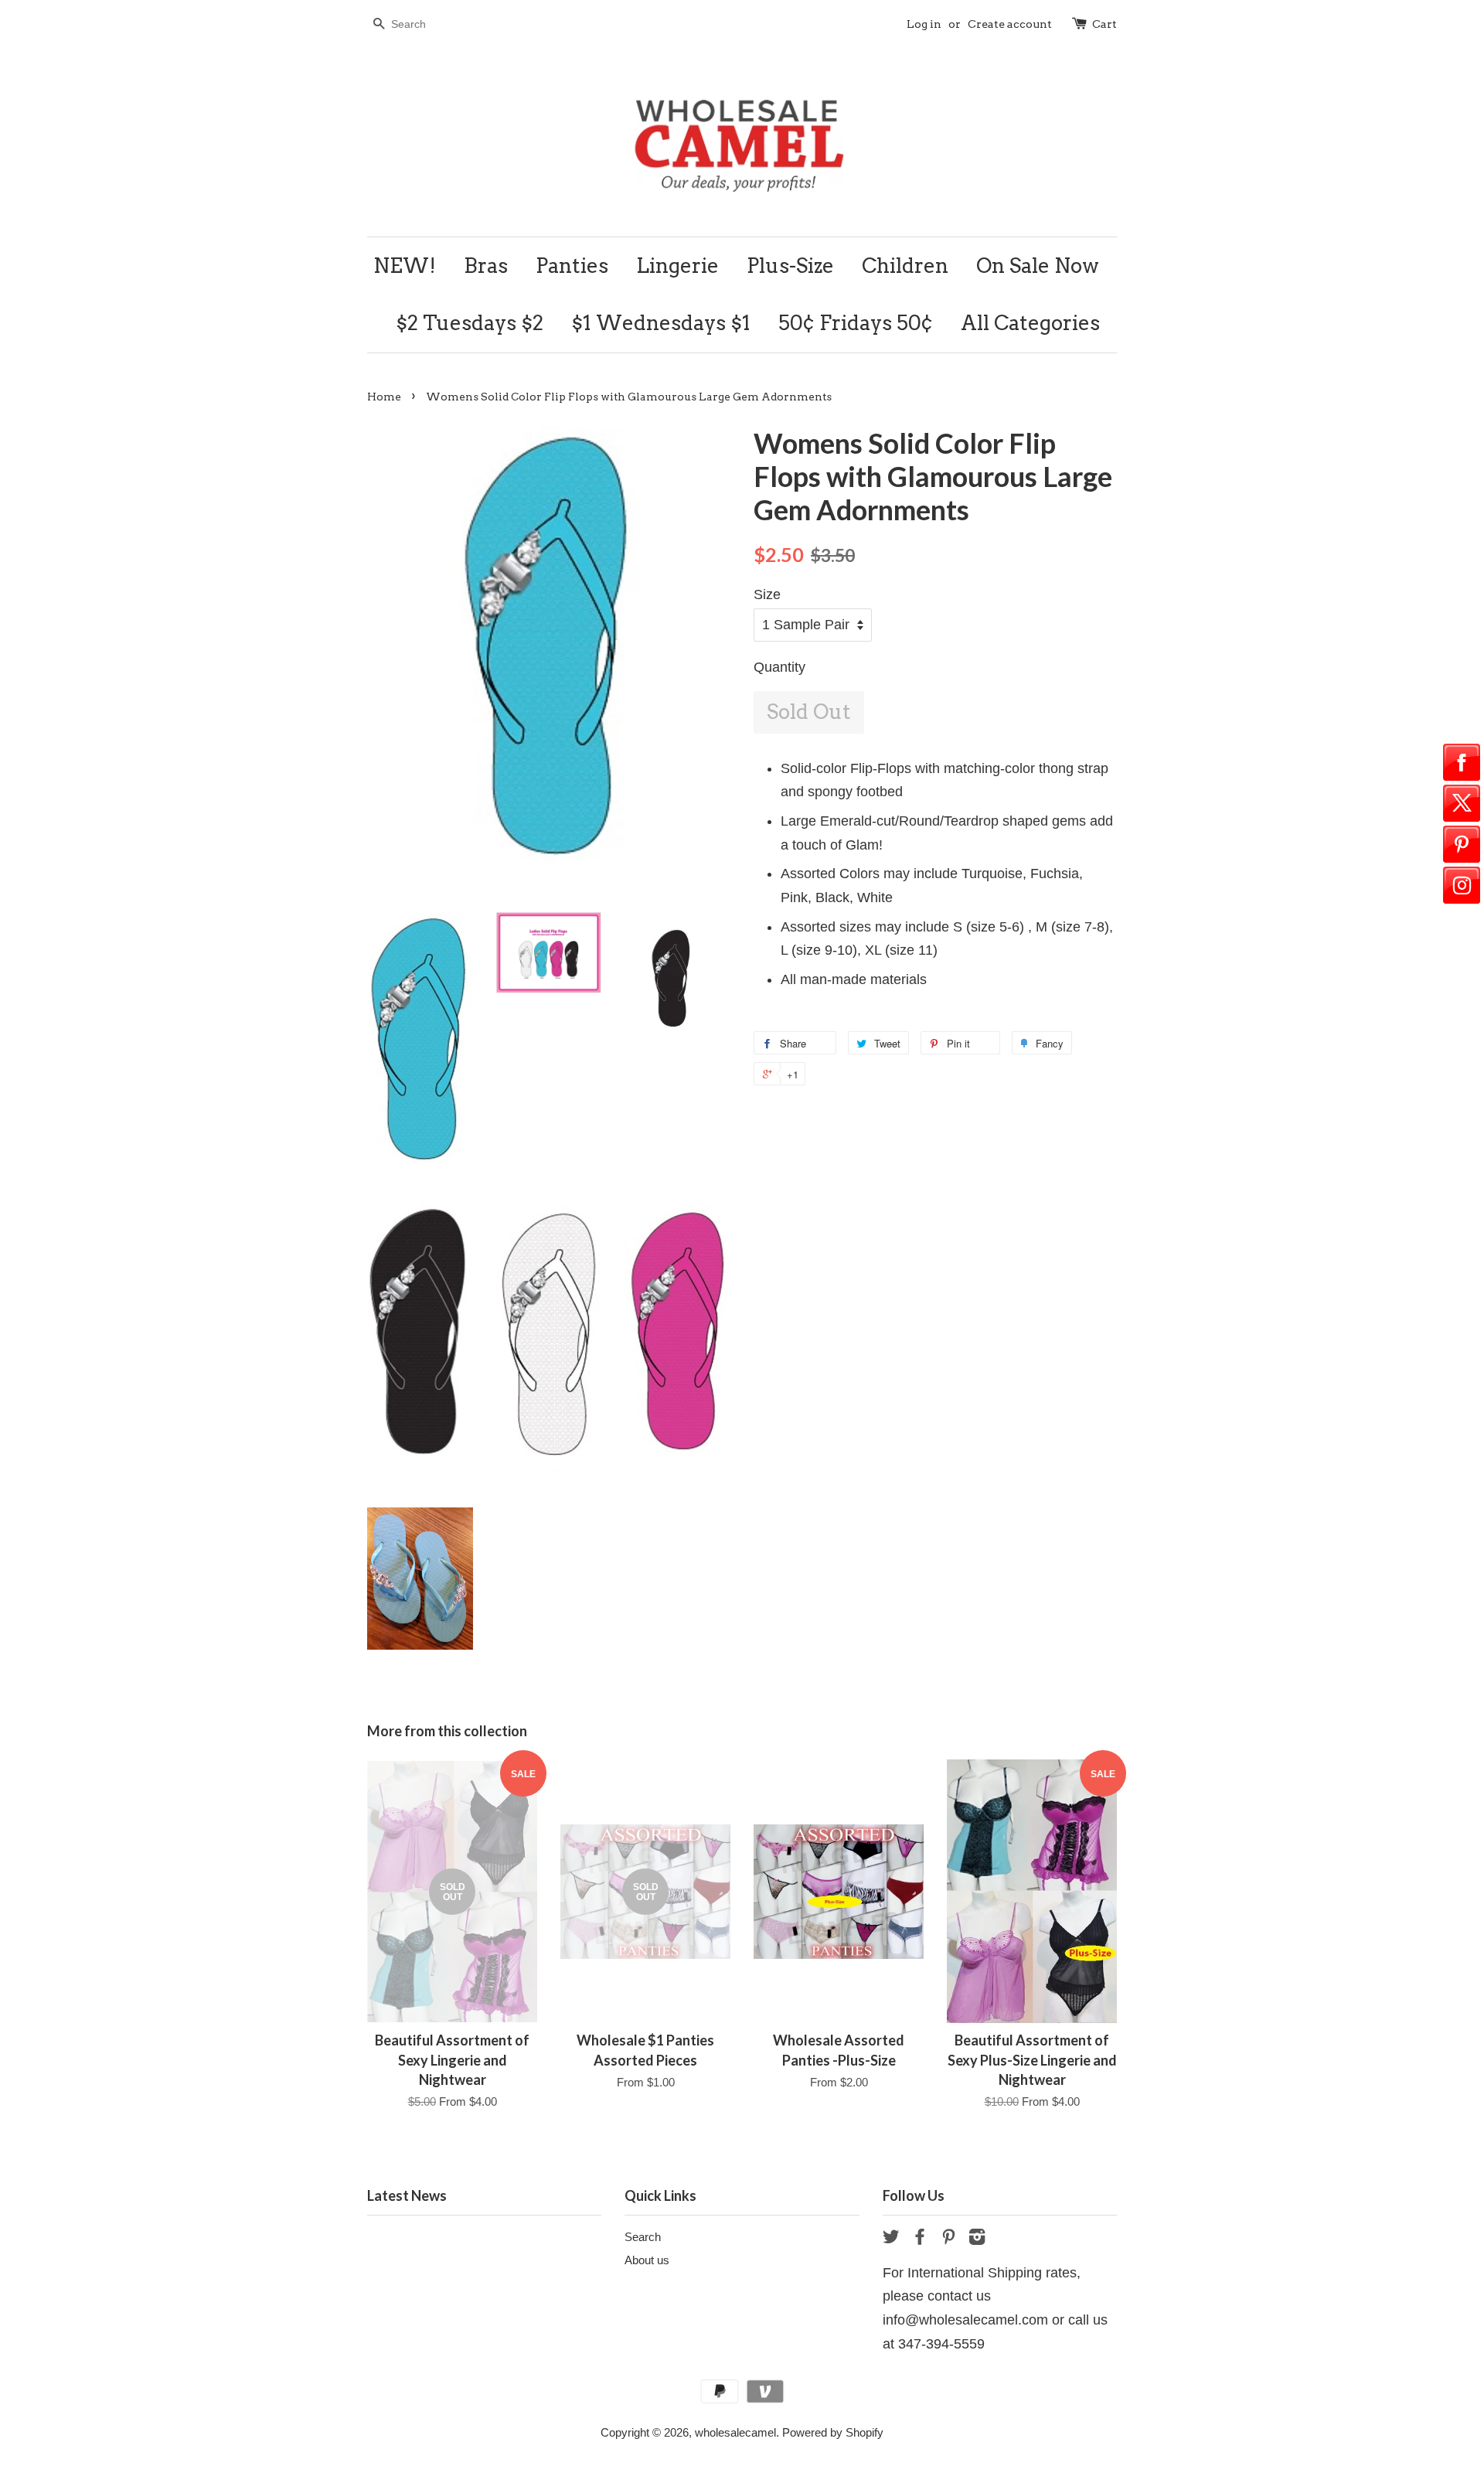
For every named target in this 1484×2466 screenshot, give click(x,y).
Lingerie (677, 266)
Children (905, 266)
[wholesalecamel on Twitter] (891, 2239)
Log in (924, 24)
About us (647, 2260)
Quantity (779, 667)
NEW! (405, 266)
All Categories (1030, 323)
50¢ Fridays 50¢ (856, 323)
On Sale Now (1038, 266)
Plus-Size (790, 266)
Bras (486, 266)
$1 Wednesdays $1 (661, 323)
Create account (1010, 24)
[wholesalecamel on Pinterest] (948, 2239)
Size (767, 594)
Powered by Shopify (833, 2432)
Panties (572, 266)
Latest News (407, 2195)
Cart (1104, 24)
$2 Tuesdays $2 (470, 323)
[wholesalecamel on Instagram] (977, 2239)
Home (384, 397)
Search (643, 2237)
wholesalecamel (735, 2432)
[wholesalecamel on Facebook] (920, 2239)
